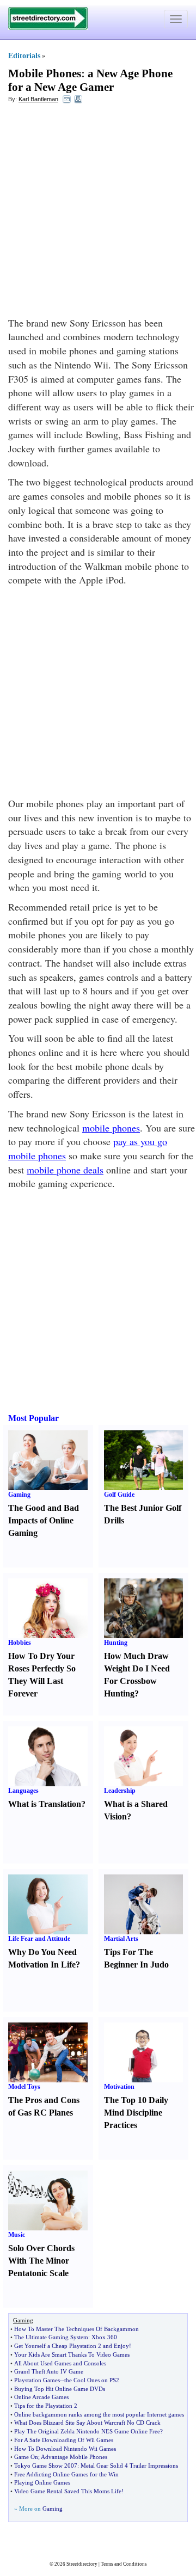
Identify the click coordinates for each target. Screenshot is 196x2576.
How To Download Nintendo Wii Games (65, 2449)
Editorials (24, 56)
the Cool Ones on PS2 (92, 2380)
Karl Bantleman (38, 99)
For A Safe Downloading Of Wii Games (64, 2440)
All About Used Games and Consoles (60, 2363)
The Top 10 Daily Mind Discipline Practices (136, 2113)
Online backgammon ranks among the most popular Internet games (99, 2414)
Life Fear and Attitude (39, 1939)
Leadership (120, 1791)
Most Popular (33, 1418)
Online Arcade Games (41, 2397)
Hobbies (20, 1643)
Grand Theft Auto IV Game (49, 2371)
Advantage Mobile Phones (74, 2457)
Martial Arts (121, 1939)
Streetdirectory (82, 2564)
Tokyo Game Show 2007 (46, 2466)
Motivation (119, 2087)
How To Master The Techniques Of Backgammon (76, 2329)
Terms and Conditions (124, 2564)
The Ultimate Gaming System (51, 2337)
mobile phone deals (65, 1170)
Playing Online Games (42, 2482)
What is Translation (45, 1804)
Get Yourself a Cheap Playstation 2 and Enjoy (72, 2346)
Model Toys (24, 2087)
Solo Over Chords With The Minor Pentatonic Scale (41, 2261)
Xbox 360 (104, 2337)
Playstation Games (37, 2380)
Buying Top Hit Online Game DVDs (60, 2389)
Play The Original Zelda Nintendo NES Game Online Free (87, 2431)
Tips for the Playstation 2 (46, 2406)
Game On (26, 2457)
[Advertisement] (98, 213)
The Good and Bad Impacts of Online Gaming (44, 1520)
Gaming (19, 1495)
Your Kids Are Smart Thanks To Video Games (72, 2354)
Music (17, 2235)
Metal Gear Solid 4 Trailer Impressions (129, 2466)
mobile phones (111, 1128)
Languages (23, 1791)
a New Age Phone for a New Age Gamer (90, 80)
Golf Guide (119, 1495)
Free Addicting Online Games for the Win (66, 2474)
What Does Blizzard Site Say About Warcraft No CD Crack (87, 2423)
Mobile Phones (45, 73)
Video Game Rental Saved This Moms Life (68, 2491)
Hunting (116, 1643)
